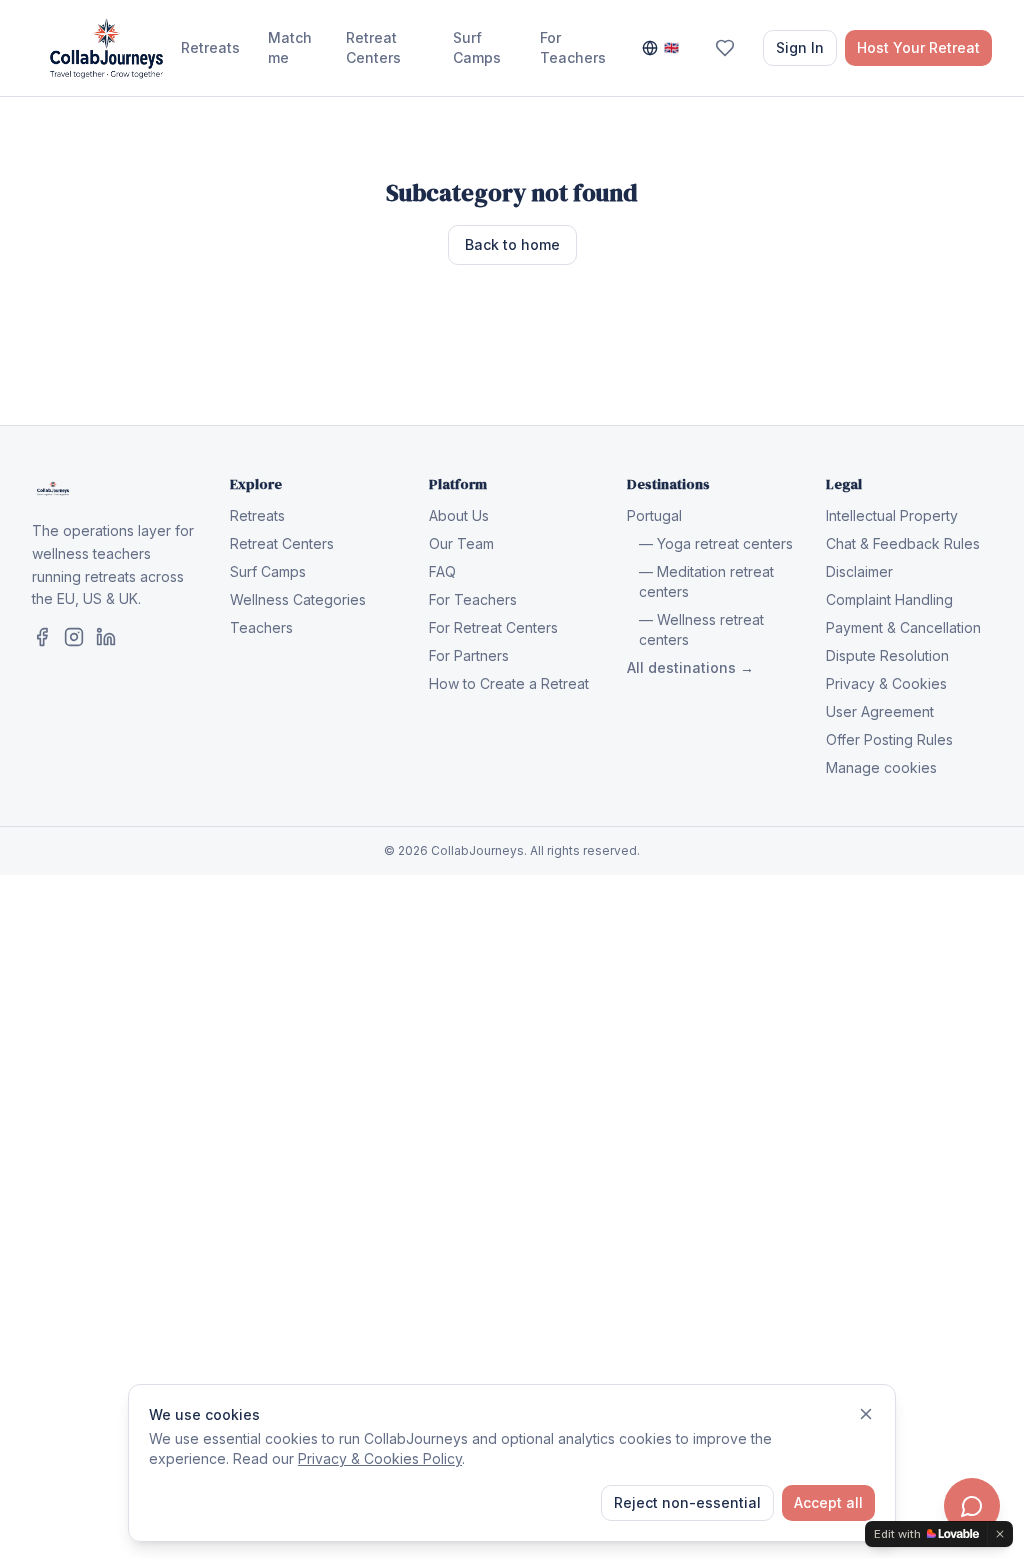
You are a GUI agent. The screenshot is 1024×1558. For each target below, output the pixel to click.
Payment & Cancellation (903, 627)
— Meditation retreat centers (706, 581)
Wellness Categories (298, 599)
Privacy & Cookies (886, 683)
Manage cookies (881, 767)
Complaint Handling (889, 599)
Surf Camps (477, 47)
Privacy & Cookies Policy (380, 1458)
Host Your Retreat (918, 47)
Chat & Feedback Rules (903, 543)
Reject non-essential (687, 1502)
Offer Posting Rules (889, 739)
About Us (459, 515)
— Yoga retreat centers (716, 543)
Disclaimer (859, 571)
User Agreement (880, 711)
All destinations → (690, 667)
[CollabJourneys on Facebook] (42, 637)
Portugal (654, 515)
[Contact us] (972, 1506)
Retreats (210, 47)
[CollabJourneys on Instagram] (74, 637)
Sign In (800, 47)
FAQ (442, 571)
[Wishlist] (725, 48)
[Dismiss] (866, 1414)
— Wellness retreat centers (701, 629)
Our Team (461, 543)
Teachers (261, 627)
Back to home (512, 244)
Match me (290, 47)
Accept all (828, 1502)
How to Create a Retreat (509, 683)
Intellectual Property (892, 515)
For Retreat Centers (493, 627)
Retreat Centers (373, 47)
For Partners (469, 655)
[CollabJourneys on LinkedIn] (106, 637)
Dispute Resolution (887, 655)
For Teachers (573, 47)
